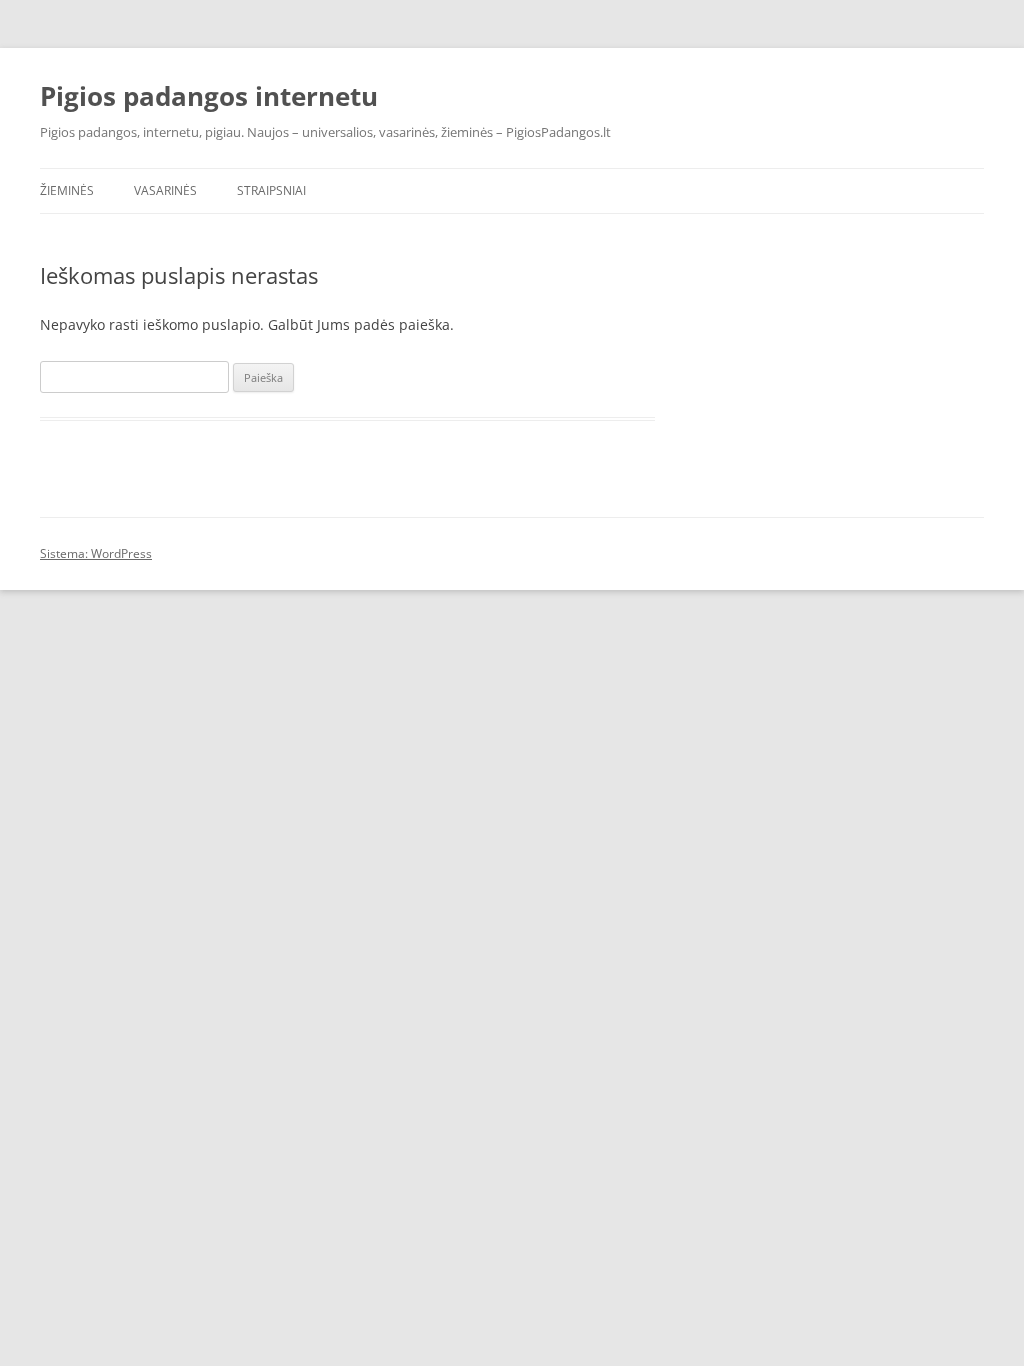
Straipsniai (271, 190)
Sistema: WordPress (96, 553)
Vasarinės (165, 190)
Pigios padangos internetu (209, 96)
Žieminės (67, 190)
